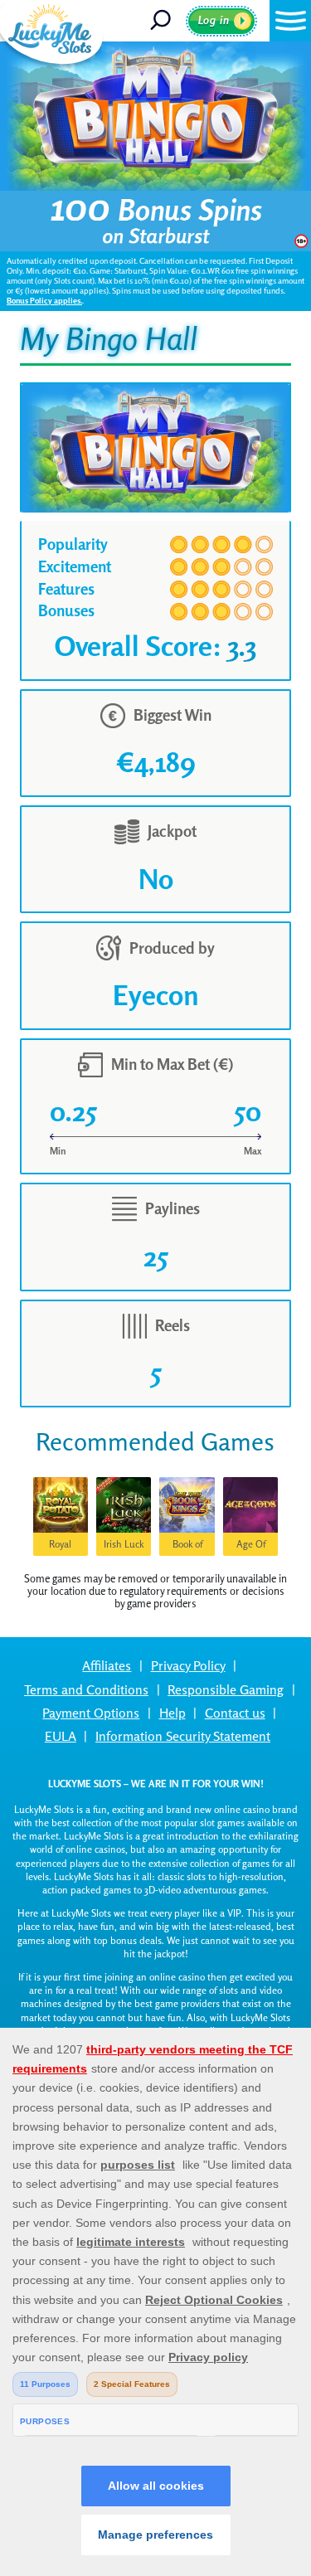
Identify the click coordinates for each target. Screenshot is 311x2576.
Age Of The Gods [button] (251, 1547)
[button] (290, 21)
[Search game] (166, 21)
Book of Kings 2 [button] (187, 1547)
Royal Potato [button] (60, 1547)
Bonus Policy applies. (44, 301)
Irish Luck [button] (124, 1544)
